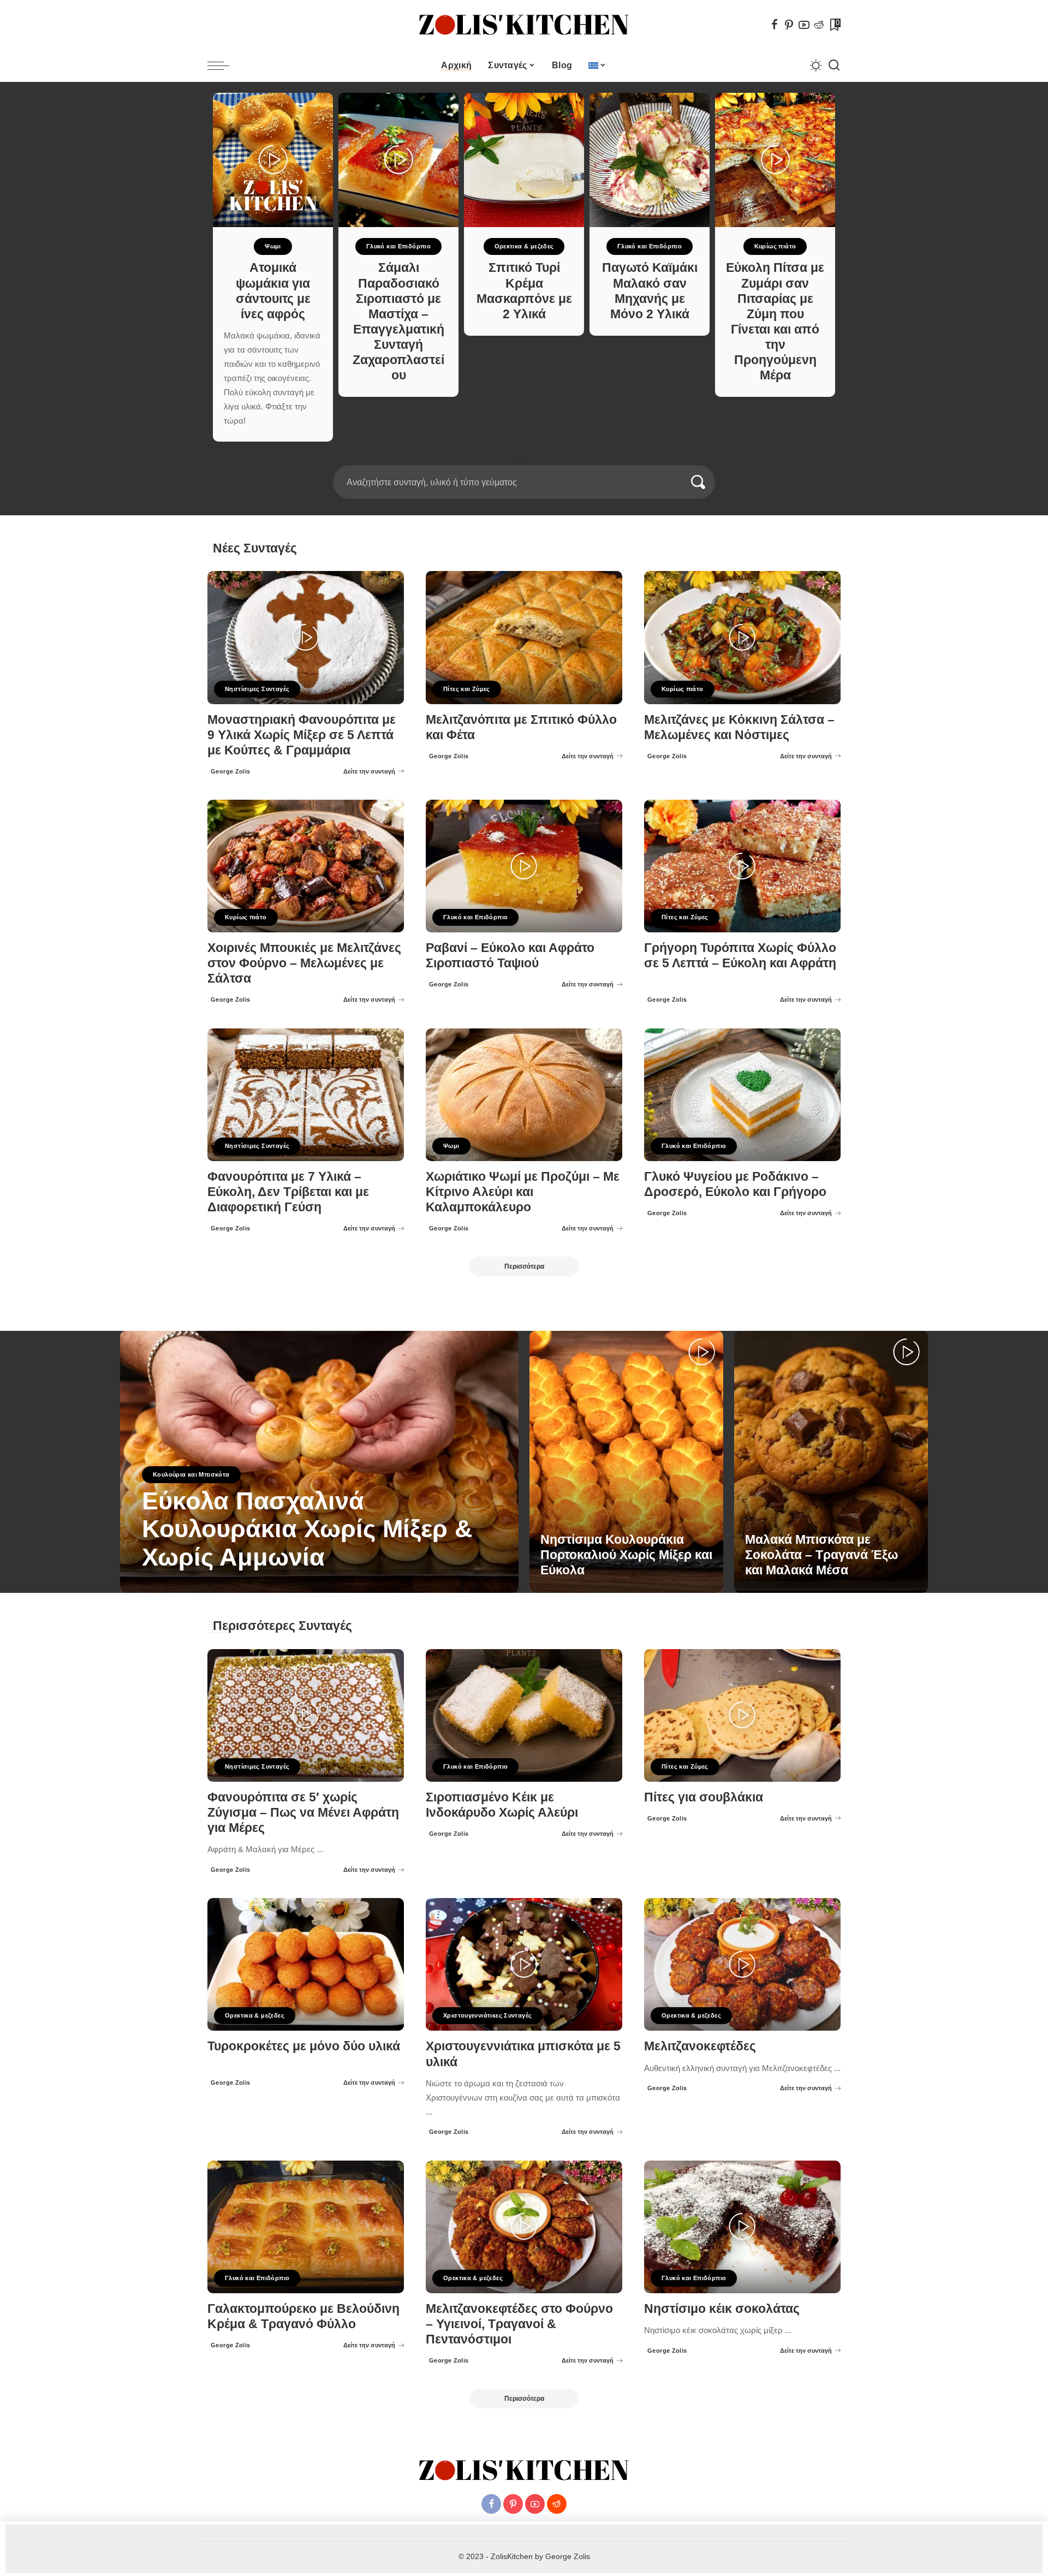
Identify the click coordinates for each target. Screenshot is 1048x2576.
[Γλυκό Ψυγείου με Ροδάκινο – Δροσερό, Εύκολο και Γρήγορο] (742, 1095)
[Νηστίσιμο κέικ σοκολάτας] (742, 2227)
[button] (520, 459)
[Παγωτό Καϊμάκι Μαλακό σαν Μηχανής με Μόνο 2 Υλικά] (650, 160)
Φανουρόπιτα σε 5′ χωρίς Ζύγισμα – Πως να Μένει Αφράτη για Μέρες (303, 1813)
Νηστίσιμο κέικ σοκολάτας (722, 2309)
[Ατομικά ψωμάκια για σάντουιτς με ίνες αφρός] (273, 160)
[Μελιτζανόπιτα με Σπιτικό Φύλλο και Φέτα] (524, 637)
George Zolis (231, 771)
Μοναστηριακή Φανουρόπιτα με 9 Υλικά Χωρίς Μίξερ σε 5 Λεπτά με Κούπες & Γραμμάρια (302, 735)
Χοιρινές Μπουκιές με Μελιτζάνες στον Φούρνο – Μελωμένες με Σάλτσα (304, 963)
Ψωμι (273, 246)
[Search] (834, 66)
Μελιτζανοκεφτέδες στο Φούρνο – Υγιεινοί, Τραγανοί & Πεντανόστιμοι (519, 2324)
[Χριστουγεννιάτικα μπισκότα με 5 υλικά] (524, 1964)
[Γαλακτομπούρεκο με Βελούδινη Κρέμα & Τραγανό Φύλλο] (306, 2227)
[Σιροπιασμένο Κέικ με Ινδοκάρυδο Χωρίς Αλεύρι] (524, 1715)
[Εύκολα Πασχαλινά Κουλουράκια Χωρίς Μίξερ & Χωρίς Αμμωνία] (319, 1462)
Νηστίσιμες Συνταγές (257, 689)
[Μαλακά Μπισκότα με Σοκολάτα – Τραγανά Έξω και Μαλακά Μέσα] (831, 1462)
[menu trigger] (224, 66)
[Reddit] (819, 25)
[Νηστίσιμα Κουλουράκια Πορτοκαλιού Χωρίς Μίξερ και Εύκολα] (626, 1462)
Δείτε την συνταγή (369, 771)
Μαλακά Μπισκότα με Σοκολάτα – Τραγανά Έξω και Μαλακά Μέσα (821, 1555)
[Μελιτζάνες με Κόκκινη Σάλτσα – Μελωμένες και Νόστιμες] (742, 637)
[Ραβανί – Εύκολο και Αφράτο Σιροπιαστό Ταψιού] (524, 866)
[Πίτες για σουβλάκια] (742, 1715)
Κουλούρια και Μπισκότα (191, 1474)
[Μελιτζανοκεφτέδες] (742, 1964)
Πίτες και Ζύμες (467, 689)
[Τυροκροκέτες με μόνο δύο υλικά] (306, 1964)
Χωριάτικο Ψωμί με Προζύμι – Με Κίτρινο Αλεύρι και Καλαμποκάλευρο (523, 1192)
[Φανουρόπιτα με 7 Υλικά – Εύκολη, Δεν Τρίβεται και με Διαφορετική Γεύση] (306, 1095)
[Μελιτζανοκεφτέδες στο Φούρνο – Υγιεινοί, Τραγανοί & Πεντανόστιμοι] (524, 2227)
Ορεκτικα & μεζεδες (524, 246)
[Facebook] (775, 25)
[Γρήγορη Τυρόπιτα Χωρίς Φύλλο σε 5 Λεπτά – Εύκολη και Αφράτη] (742, 866)
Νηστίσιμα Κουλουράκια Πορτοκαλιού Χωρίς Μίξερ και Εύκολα (626, 1555)
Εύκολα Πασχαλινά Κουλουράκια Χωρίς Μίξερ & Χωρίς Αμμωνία (307, 1529)
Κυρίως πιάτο (775, 246)
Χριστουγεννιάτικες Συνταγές (487, 2015)
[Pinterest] (789, 25)
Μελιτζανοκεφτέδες (700, 2046)
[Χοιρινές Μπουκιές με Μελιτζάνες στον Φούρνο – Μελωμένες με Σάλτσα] (306, 866)
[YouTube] (804, 25)
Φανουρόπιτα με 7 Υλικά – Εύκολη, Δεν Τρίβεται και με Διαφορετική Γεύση (288, 1192)
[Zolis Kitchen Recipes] (524, 25)
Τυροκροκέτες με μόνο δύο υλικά (304, 2046)
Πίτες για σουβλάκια (704, 1797)
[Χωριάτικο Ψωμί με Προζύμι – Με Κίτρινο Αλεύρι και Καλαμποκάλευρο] (524, 1095)
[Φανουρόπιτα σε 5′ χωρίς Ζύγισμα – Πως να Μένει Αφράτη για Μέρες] (306, 1715)
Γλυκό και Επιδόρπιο (398, 246)
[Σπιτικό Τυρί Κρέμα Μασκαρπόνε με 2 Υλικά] (524, 160)
